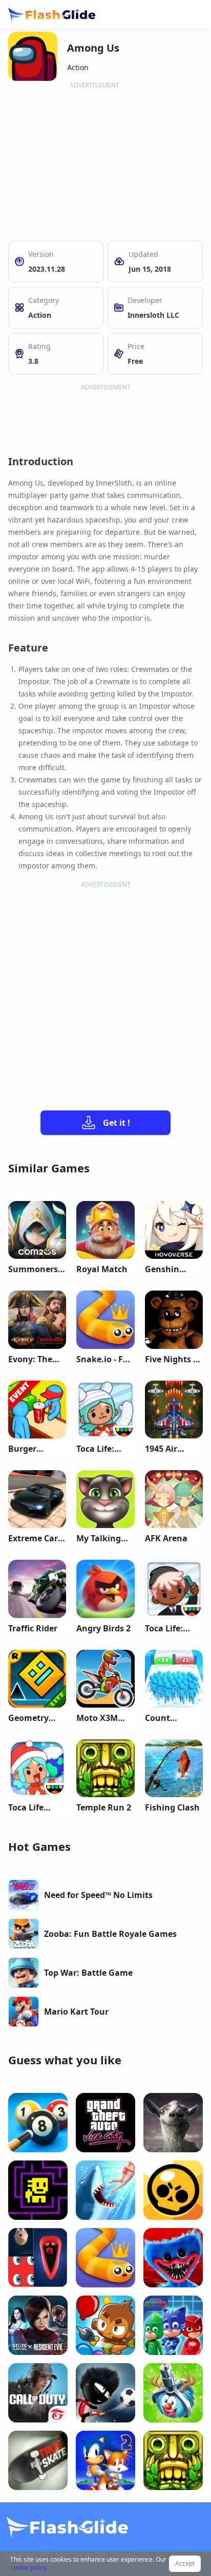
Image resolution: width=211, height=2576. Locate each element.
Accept (185, 2563)
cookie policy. (29, 2568)
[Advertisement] (94, 162)
